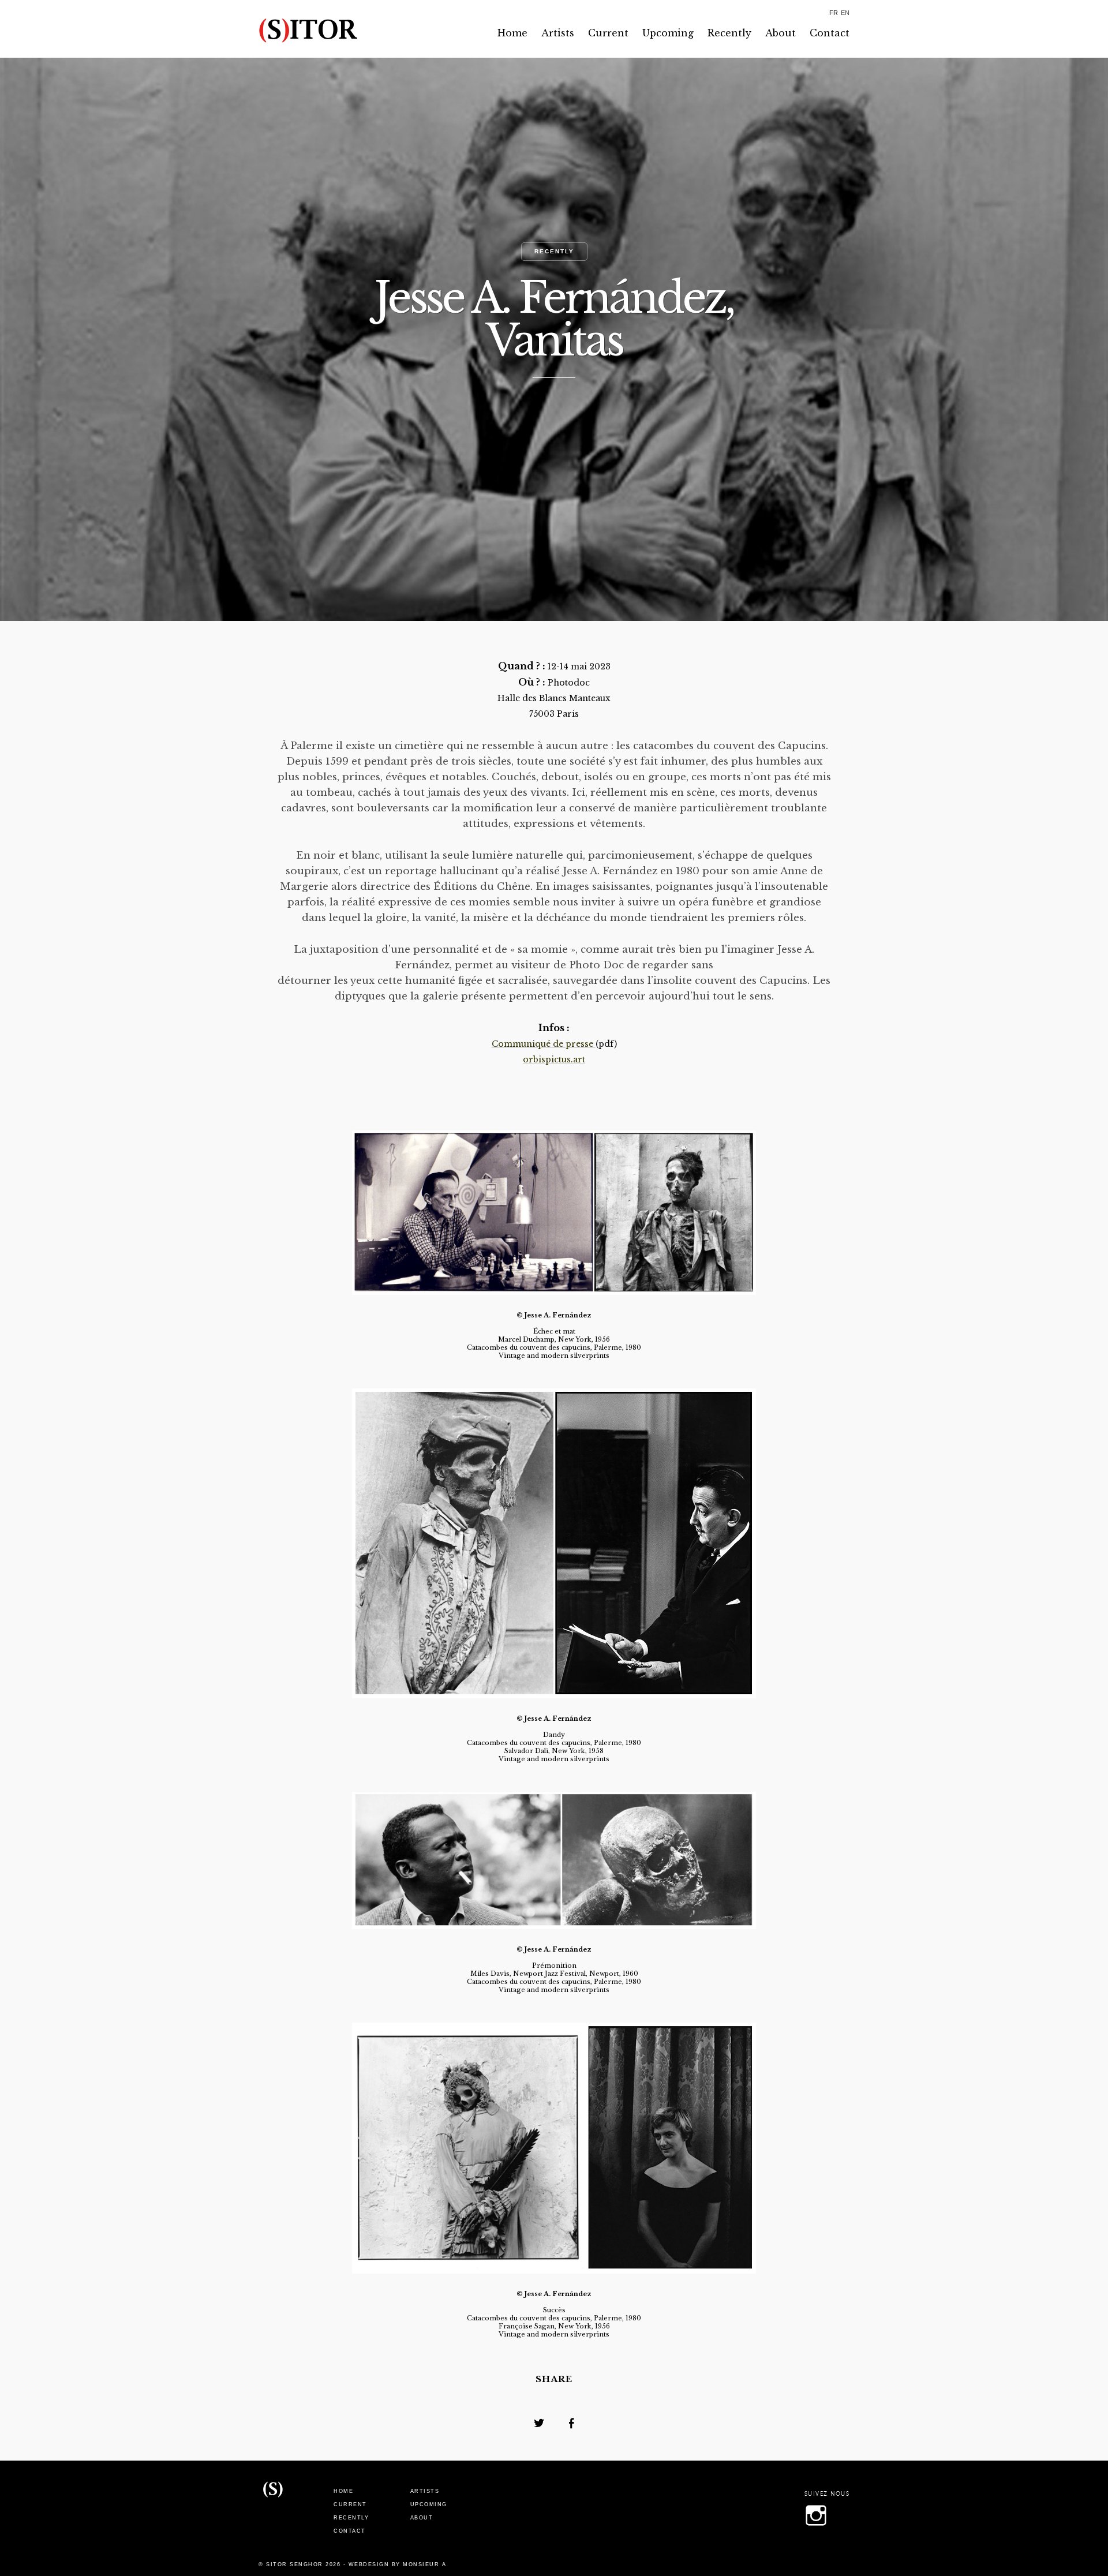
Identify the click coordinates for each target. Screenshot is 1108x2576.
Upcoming (668, 33)
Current (608, 33)
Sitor (273, 2506)
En (845, 13)
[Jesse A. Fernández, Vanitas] (538, 2423)
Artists (558, 33)
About (781, 33)
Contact (830, 33)
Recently (729, 33)
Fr (834, 13)
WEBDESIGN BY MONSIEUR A (398, 2564)
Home (512, 33)
